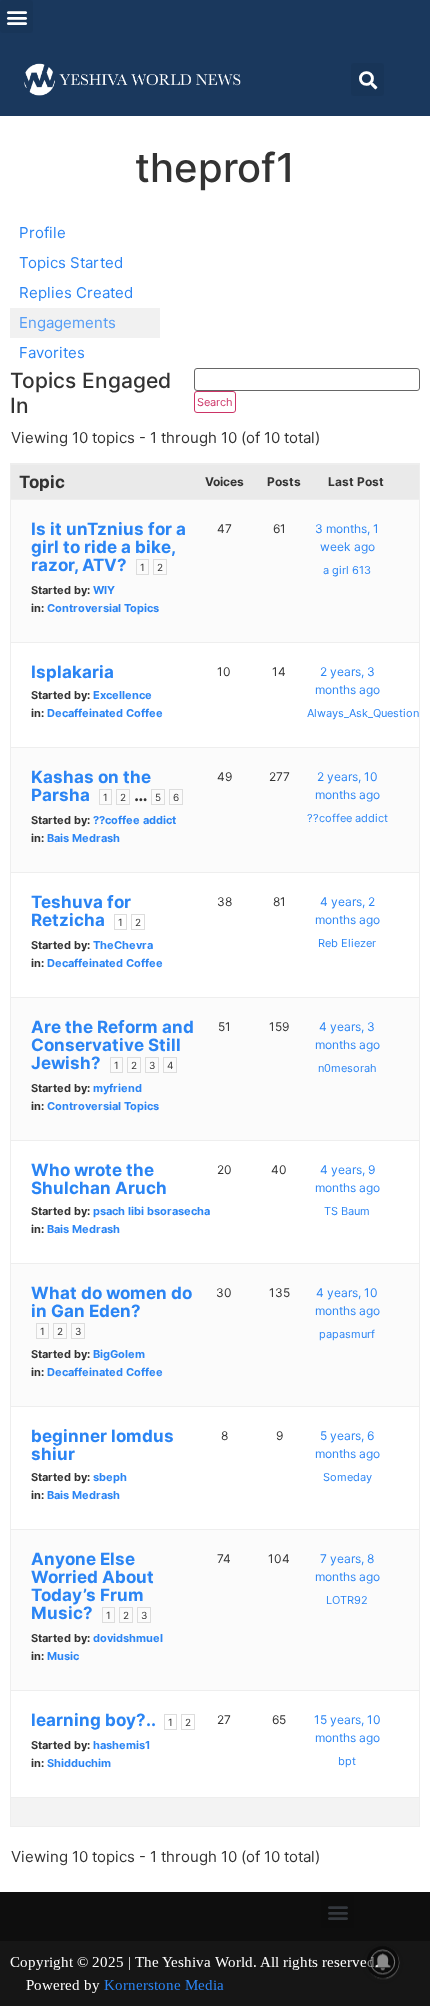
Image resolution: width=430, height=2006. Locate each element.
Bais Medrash (83, 838)
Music (63, 1656)
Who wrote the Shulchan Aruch (99, 1179)
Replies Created (76, 292)
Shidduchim (79, 1763)
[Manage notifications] (383, 1962)
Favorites (52, 352)
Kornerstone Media (164, 1985)
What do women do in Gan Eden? (111, 1302)
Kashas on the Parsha (91, 786)
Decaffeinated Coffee (105, 713)
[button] (16, 16)
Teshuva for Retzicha (81, 911)
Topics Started (71, 262)
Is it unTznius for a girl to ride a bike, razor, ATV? (108, 547)
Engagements (67, 322)
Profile (42, 232)
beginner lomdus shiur (102, 1445)
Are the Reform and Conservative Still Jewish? (112, 1045)
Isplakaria (72, 672)
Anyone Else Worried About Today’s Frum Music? (92, 1586)
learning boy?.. (93, 1720)
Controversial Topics (103, 608)
